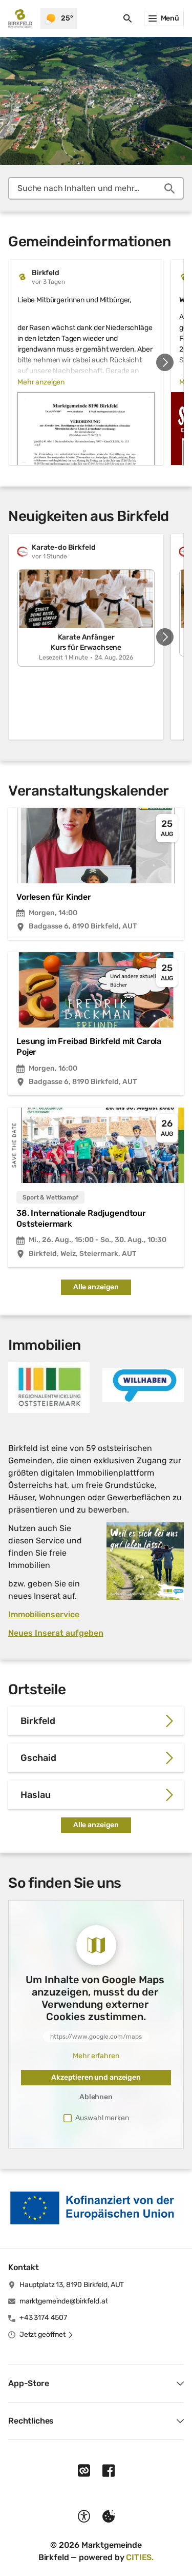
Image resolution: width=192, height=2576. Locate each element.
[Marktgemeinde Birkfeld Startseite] (20, 18)
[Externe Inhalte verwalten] (109, 2516)
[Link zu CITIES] (84, 2471)
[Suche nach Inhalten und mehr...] (169, 188)
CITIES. (140, 2557)
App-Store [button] (29, 2383)
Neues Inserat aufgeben (56, 1633)
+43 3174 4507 (43, 2318)
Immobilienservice (44, 1614)
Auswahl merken (102, 2118)
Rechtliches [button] (31, 2421)
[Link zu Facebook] (109, 2471)
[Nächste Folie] (165, 362)
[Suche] (127, 18)
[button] (49, 1388)
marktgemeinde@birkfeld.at (64, 2301)
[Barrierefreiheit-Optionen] (84, 2516)
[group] (96, 362)
